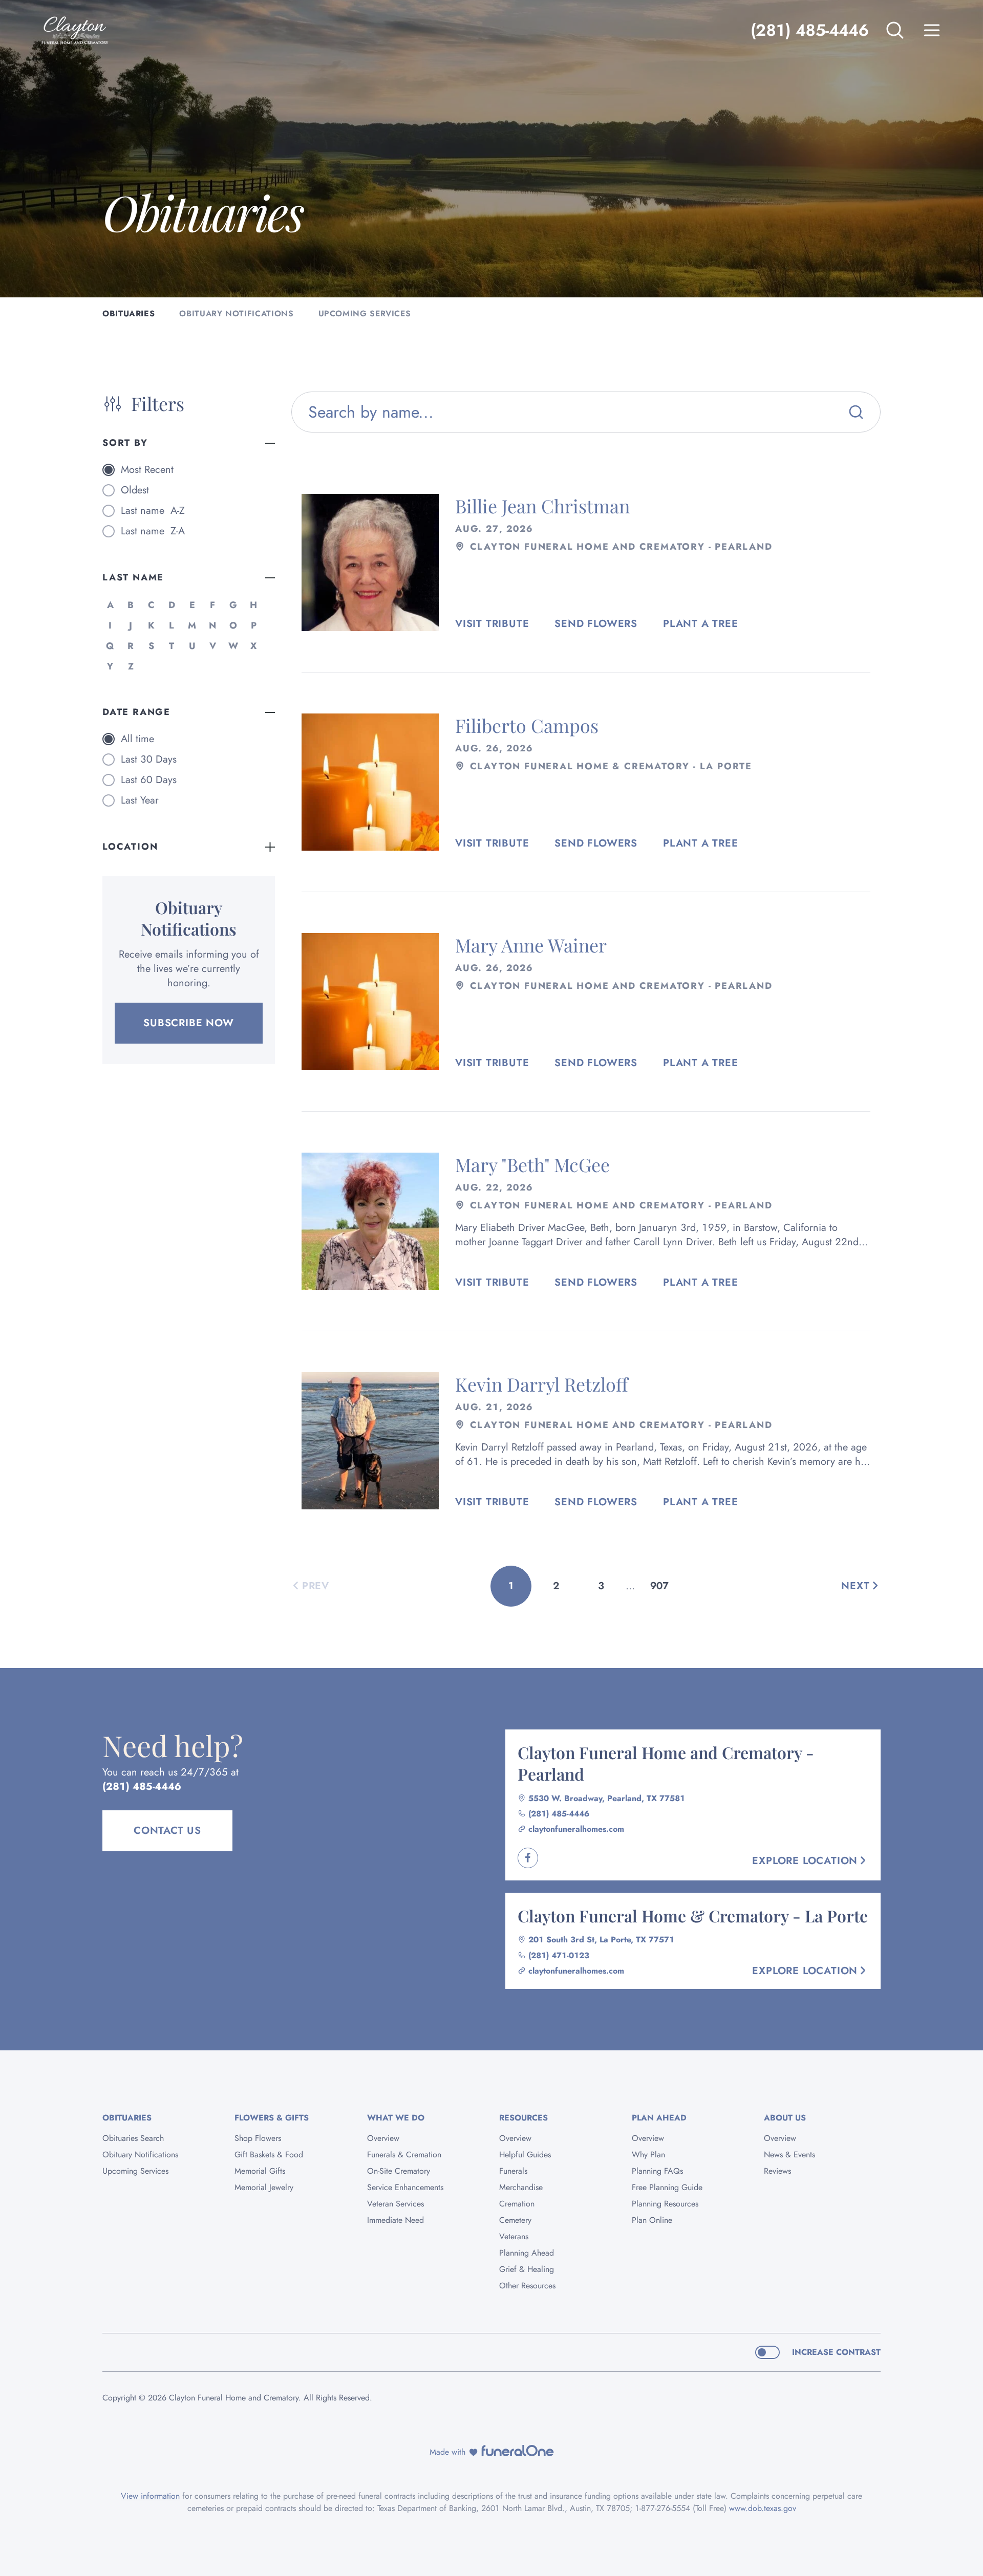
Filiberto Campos (527, 725)
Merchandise (521, 2187)
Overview (383, 2138)
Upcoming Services (135, 2171)
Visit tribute (492, 624)
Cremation (517, 2204)
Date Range (136, 712)
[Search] (856, 412)
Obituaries (127, 2118)
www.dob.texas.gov (763, 2508)
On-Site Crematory (399, 2171)
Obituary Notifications (140, 2155)
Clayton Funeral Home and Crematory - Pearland (666, 1763)
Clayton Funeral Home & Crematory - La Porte (693, 1915)
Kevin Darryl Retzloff (542, 1384)
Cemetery (515, 2220)
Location (130, 847)
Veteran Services (396, 2204)
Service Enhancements (405, 2187)
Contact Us (167, 1831)
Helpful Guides (525, 2155)
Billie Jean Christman (542, 506)
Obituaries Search (133, 2138)
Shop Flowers (258, 2138)
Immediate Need (396, 2220)
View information (150, 2496)
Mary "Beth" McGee (532, 1164)
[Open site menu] (932, 30)
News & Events (789, 2155)
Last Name (133, 577)
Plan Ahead (659, 2118)
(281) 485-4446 (809, 30)
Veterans (514, 2236)
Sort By (125, 443)
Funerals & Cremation (404, 2155)
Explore (805, 1861)
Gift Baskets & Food (269, 2155)
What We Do (396, 2118)
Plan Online (652, 2220)
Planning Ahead (527, 2253)
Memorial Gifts (260, 2171)
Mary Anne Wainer (531, 945)
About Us (785, 2118)
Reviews (777, 2171)
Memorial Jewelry (264, 2187)
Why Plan (648, 2155)
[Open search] (895, 30)
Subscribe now (188, 1023)
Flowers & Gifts (272, 2118)
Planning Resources (665, 2204)
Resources (523, 2118)
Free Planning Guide (667, 2187)
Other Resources (527, 2286)
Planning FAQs (657, 2171)
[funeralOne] (518, 2451)
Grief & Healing (527, 2269)
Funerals (513, 2171)
